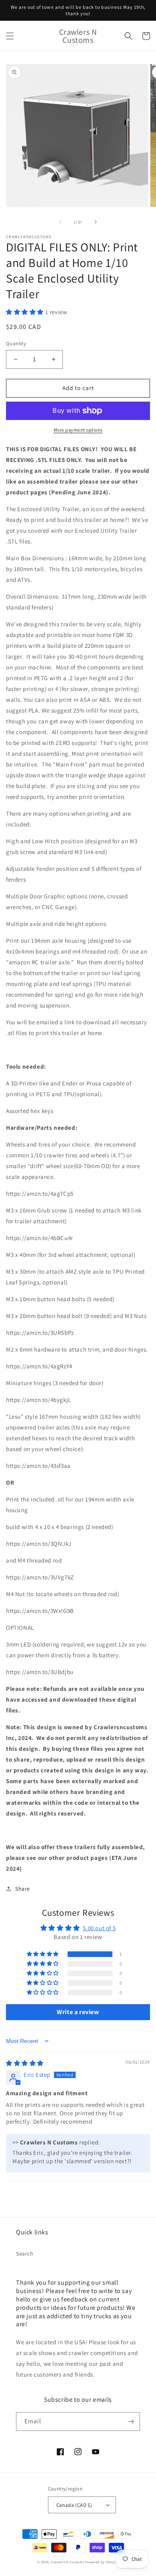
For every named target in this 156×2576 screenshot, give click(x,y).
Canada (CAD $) (74, 2505)
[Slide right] (96, 222)
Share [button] (23, 1889)
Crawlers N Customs (67, 2562)
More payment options (78, 430)
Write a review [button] (78, 2012)
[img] (25, 2063)
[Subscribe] (131, 2422)
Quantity (16, 343)
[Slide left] (60, 222)
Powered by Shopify (102, 2562)
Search (25, 2254)
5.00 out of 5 (99, 1928)
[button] (10, 36)
